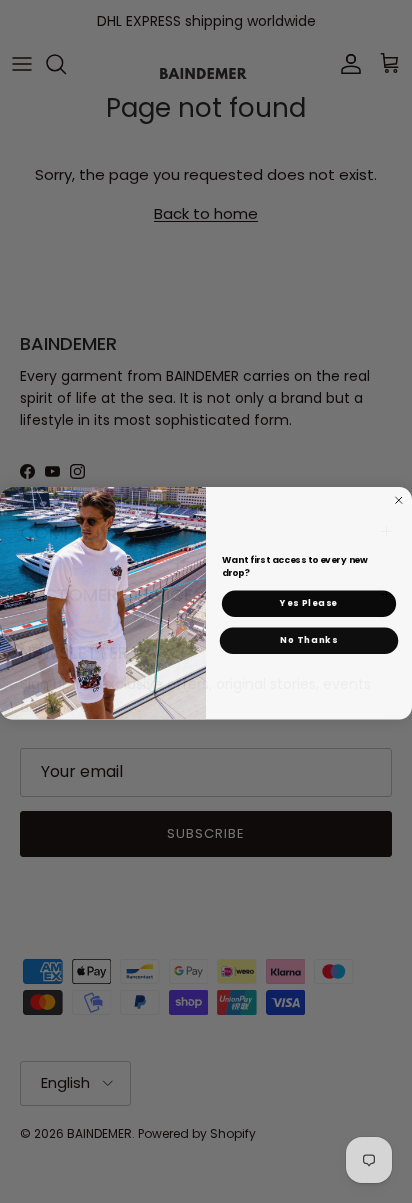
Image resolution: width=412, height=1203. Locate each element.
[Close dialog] (399, 499)
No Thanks (308, 639)
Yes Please (309, 602)
